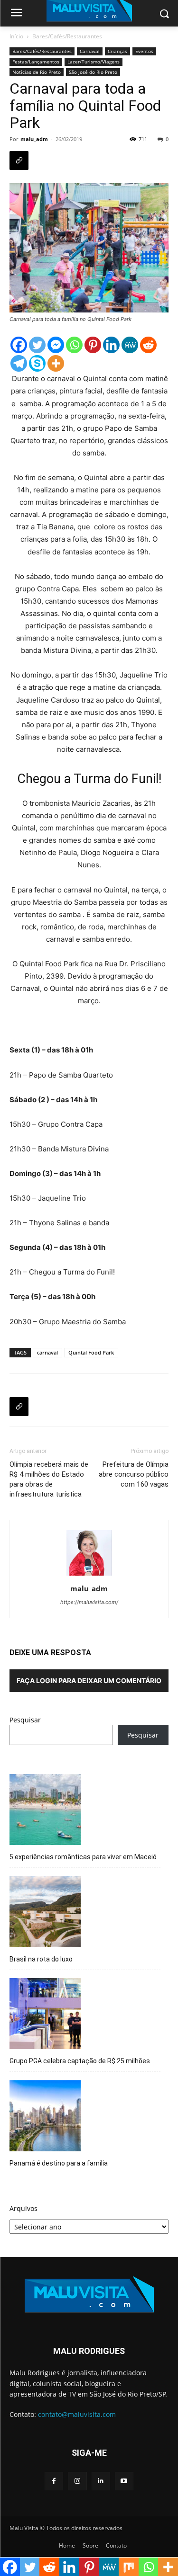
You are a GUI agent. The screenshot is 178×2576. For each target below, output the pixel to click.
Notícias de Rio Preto (37, 72)
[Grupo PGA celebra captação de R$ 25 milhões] (45, 2015)
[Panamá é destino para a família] (45, 2117)
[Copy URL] (19, 160)
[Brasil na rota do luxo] (45, 1913)
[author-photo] (89, 1575)
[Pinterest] (93, 345)
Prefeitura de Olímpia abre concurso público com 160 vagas (134, 1474)
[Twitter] (37, 345)
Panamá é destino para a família (59, 2163)
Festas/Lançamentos (36, 62)
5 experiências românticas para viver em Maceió (83, 1857)
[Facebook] (19, 345)
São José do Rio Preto (93, 72)
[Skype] (37, 363)
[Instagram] (77, 2481)
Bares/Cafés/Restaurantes (67, 36)
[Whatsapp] (74, 345)
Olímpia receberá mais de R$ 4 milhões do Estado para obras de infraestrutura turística (49, 1479)
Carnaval (90, 51)
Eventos (144, 51)
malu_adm (34, 139)
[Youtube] (124, 2481)
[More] (56, 363)
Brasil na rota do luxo (41, 1959)
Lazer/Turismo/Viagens (94, 62)
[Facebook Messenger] (56, 345)
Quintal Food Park (91, 1352)
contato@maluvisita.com (77, 2414)
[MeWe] (130, 345)
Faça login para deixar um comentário (89, 1680)
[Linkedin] (111, 345)
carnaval (47, 1352)
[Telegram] (19, 363)
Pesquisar (25, 1720)
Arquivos (23, 2208)
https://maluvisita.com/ (89, 1602)
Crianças (117, 51)
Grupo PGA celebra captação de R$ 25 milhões (80, 2061)
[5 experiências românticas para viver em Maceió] (45, 1811)
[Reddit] (148, 345)
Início (16, 36)
